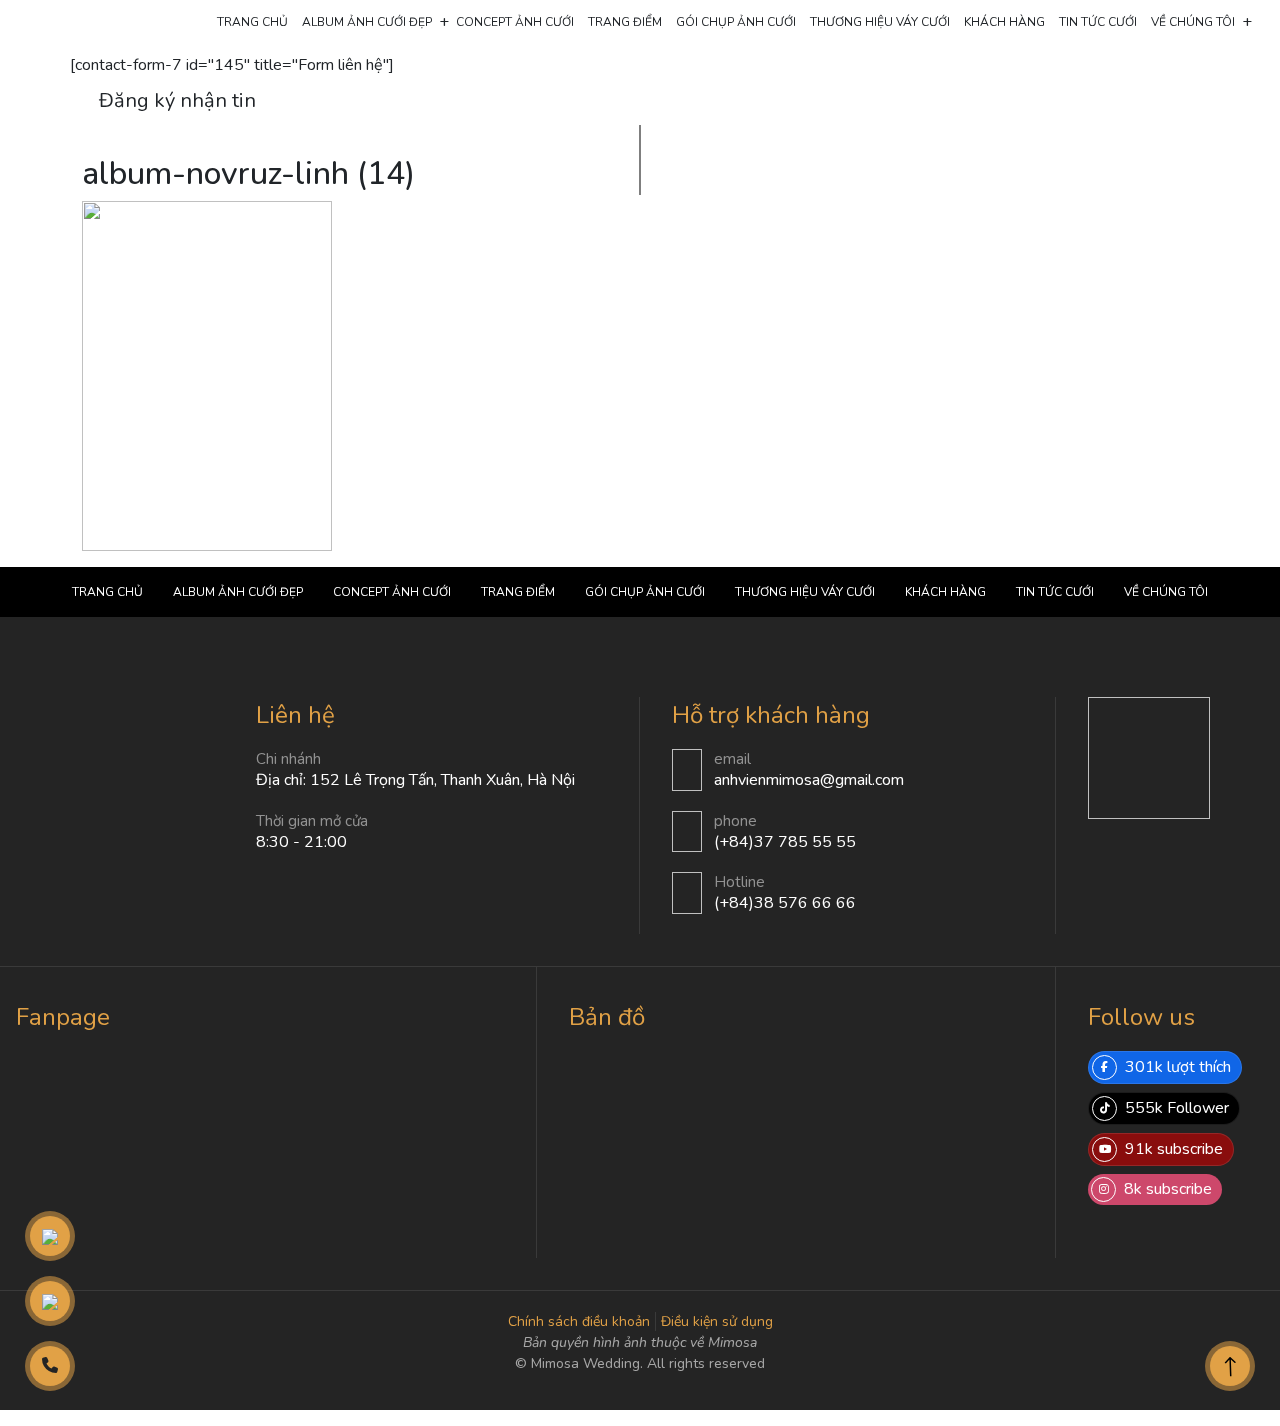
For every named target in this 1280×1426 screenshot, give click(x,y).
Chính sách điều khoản (579, 1321)
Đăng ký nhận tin (177, 100)
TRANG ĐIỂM (625, 22)
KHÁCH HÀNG (1004, 22)
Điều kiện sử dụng (717, 1321)
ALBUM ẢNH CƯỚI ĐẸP (367, 22)
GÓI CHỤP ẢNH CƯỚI (736, 22)
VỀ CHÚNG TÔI (1193, 22)
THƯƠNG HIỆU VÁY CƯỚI (880, 22)
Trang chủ (252, 22)
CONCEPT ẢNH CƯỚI (515, 22)
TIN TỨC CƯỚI (1098, 22)
